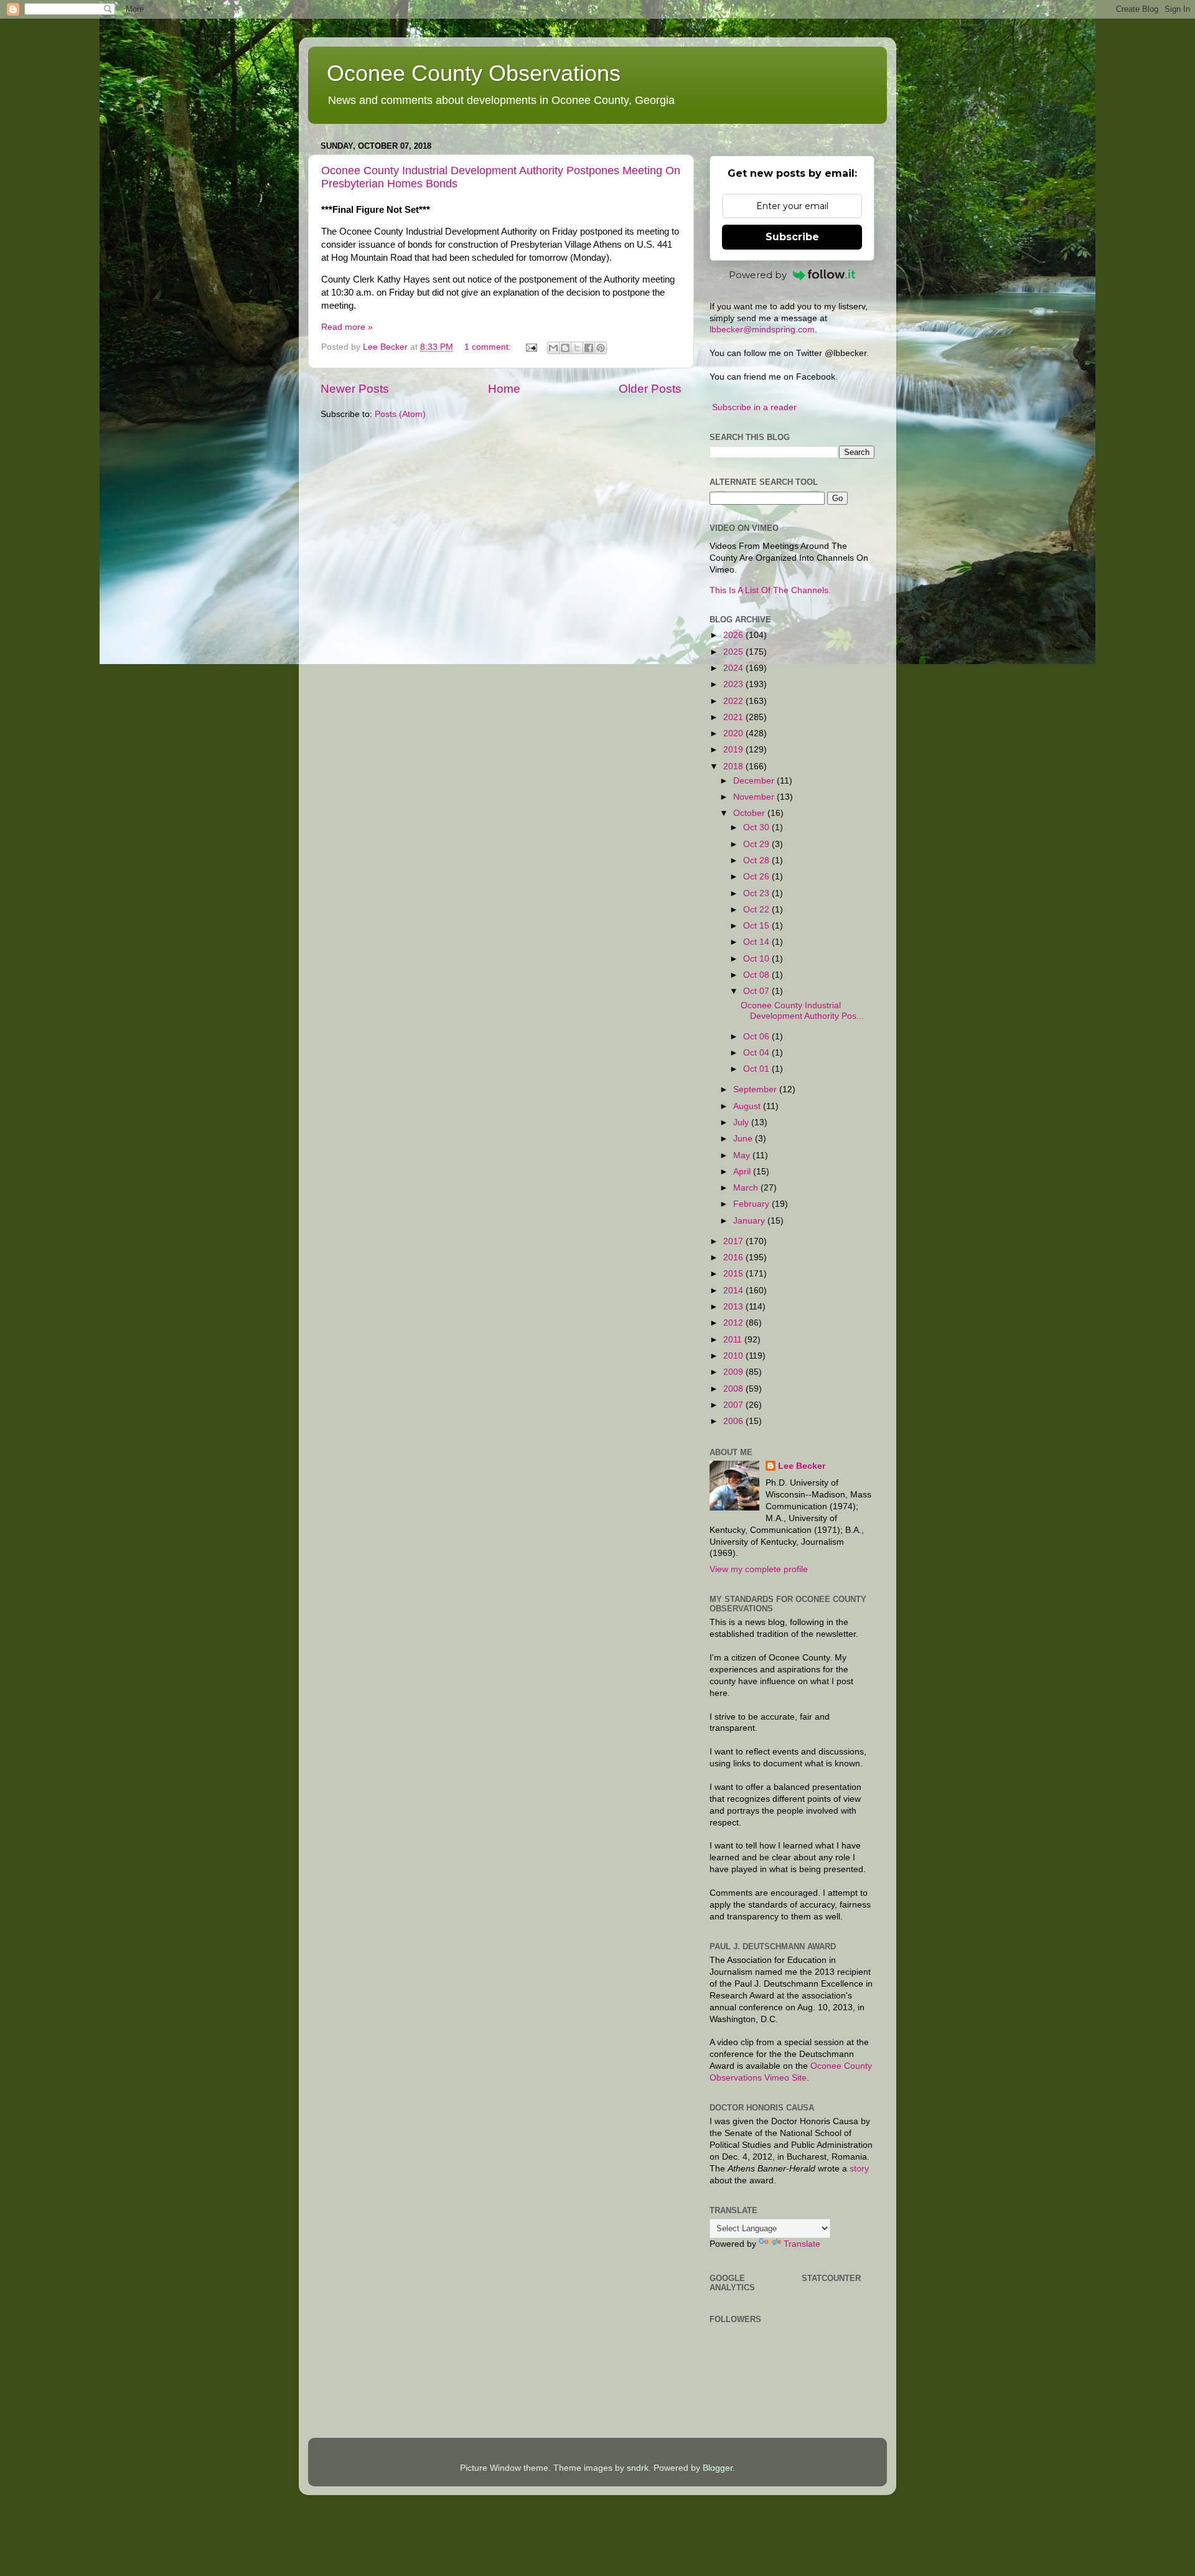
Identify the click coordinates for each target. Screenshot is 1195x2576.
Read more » (347, 327)
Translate (802, 2244)
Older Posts (650, 389)
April (743, 1172)
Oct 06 (757, 1037)
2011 (734, 1340)
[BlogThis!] (565, 348)
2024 (734, 668)
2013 (734, 1307)
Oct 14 (757, 942)
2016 (734, 1258)
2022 (734, 701)
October (750, 813)
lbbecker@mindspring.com (762, 330)
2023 (734, 684)
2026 (734, 635)
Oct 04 (757, 1053)
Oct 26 (757, 877)
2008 (734, 1389)
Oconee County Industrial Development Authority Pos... (802, 1010)
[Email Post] (531, 347)
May (743, 1155)
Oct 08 (757, 975)
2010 (734, 1356)
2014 (734, 1290)
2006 (734, 1421)
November (755, 797)
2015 (734, 1274)
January (750, 1221)
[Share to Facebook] (589, 348)
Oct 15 (757, 926)
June (744, 1139)
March (747, 1188)
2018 (734, 766)
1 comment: (489, 347)
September (756, 1089)
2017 (734, 1241)
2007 (734, 1405)
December (755, 781)
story (859, 2169)
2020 (734, 733)
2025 (734, 652)
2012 (734, 1323)
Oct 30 (757, 827)
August (748, 1106)
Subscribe (792, 237)
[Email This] (553, 348)
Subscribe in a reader (754, 407)
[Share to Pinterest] (601, 348)
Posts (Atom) (400, 414)
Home (504, 389)
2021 (734, 717)
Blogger (718, 2468)
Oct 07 (757, 991)
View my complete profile (759, 1569)
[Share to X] (577, 348)
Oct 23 (757, 893)
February (752, 1204)
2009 (734, 1372)
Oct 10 (757, 959)
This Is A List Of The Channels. (770, 590)
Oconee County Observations (474, 73)
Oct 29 (757, 844)
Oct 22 (757, 910)
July (742, 1122)
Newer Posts (355, 389)
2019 (734, 750)
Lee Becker (802, 1466)
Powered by (758, 275)
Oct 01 (757, 1069)
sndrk (638, 2468)
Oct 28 (757, 860)
